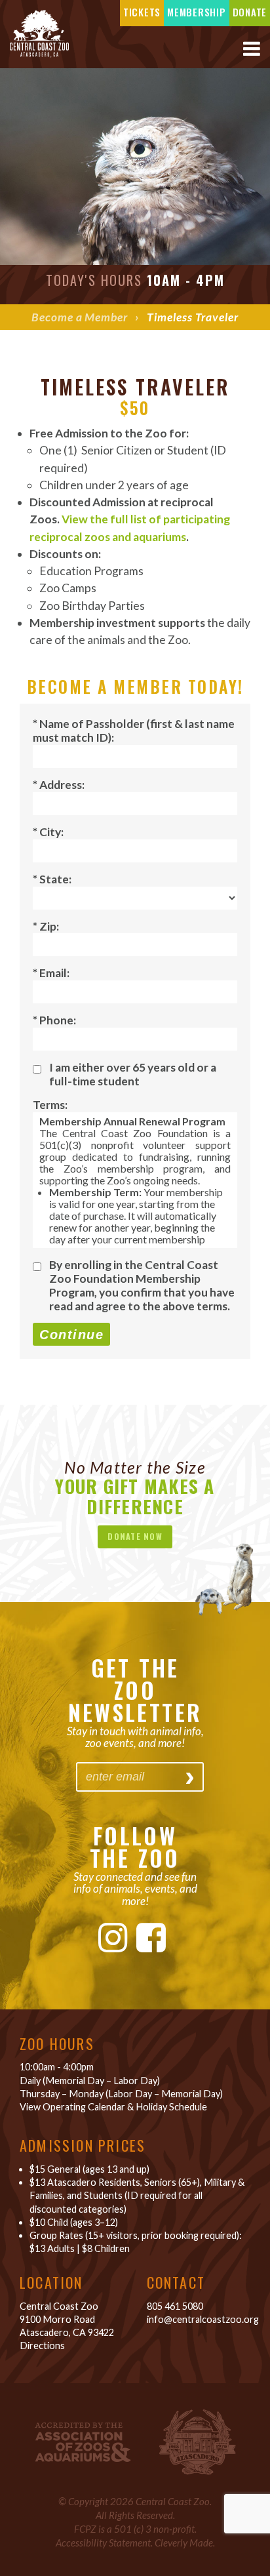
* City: (48, 832)
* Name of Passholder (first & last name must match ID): (134, 731)
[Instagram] (113, 1937)
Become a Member (79, 317)
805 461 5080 (175, 2306)
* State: (52, 879)
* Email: (51, 973)
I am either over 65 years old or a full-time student (133, 1074)
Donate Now (135, 1536)
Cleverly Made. (185, 2543)
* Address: (59, 785)
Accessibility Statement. (104, 2543)
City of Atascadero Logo (198, 2442)
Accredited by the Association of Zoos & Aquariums (83, 2442)
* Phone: (54, 1020)
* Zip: (46, 926)
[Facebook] (151, 1937)
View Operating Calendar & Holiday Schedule (113, 2107)
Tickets (142, 12)
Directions (42, 2345)
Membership (197, 12)
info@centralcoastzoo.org (203, 2319)
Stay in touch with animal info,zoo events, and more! (135, 1737)
